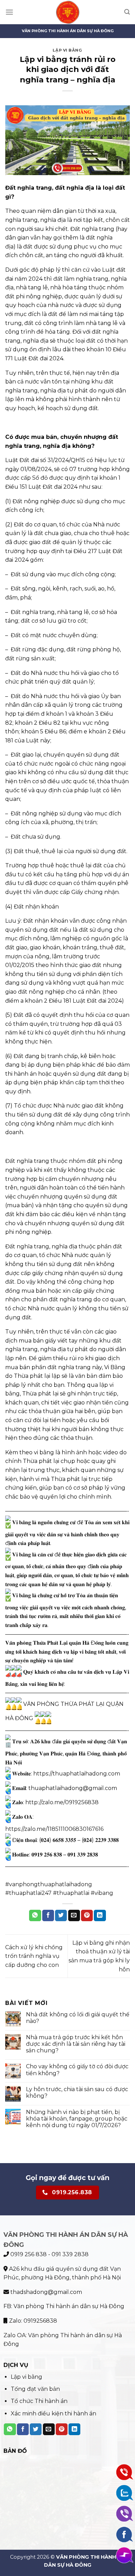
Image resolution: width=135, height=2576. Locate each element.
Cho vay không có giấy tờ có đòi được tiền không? (77, 2070)
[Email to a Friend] (74, 1916)
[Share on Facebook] (48, 1916)
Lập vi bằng (67, 50)
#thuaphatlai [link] (71, 1893)
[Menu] (9, 12)
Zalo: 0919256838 (32, 2321)
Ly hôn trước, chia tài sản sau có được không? (77, 2093)
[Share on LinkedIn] (100, 1916)
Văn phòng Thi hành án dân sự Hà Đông (69, 2306)
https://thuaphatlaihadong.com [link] (77, 1774)
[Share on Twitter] (61, 1916)
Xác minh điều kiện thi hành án (53, 2414)
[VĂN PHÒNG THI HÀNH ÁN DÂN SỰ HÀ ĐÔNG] (68, 12)
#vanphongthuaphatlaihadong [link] (49, 1884)
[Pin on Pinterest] (87, 1916)
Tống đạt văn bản (35, 2389)
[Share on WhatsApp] (35, 1916)
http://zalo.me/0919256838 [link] (62, 1802)
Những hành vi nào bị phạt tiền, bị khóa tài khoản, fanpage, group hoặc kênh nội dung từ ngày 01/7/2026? (77, 2119)
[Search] (127, 12)
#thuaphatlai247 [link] (28, 1893)
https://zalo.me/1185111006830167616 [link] (54, 1829)
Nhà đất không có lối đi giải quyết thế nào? (78, 2018)
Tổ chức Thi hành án (39, 2401)
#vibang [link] (102, 1893)
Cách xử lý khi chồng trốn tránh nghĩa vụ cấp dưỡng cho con (34, 1956)
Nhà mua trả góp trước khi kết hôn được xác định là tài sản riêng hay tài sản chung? (76, 2044)
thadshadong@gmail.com (46, 2292)
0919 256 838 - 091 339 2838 (49, 2254)
